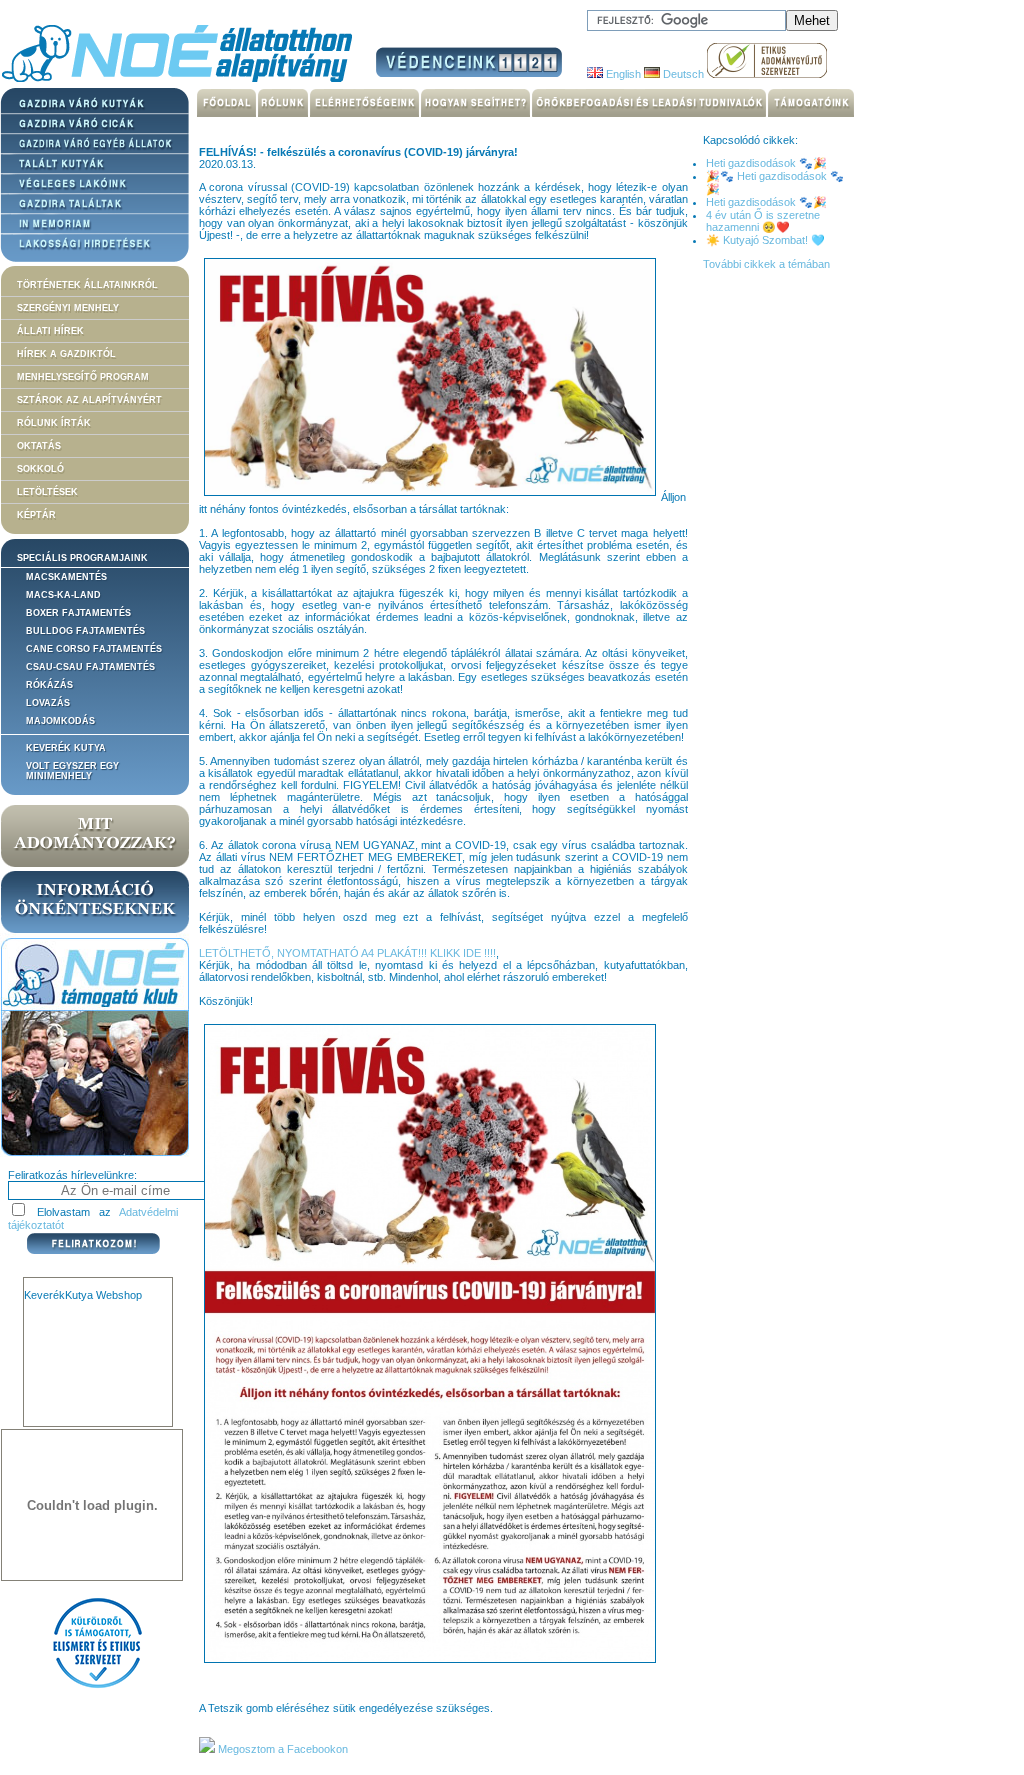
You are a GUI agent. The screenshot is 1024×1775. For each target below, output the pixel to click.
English (622, 74)
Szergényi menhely (68, 308)
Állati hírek (50, 331)
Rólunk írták (54, 423)
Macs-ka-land (63, 595)
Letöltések (47, 492)
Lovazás (48, 703)
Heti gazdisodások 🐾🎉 (766, 163)
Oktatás (39, 446)
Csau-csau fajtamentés (90, 667)
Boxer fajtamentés (78, 613)
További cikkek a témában (766, 264)
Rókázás (49, 685)
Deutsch (682, 74)
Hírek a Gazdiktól (66, 354)
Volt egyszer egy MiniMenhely (72, 771)
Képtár (36, 515)
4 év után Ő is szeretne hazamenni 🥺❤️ (763, 221)
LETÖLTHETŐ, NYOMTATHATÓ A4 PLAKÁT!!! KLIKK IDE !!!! (347, 953)
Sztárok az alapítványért (89, 400)
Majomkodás (60, 721)
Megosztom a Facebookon (281, 1749)
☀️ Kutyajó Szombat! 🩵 (765, 240)
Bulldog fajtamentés (85, 631)
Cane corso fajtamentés (94, 649)
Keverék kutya (66, 748)
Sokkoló (40, 469)
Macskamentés (66, 577)
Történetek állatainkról (87, 285)
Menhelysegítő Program (83, 377)
